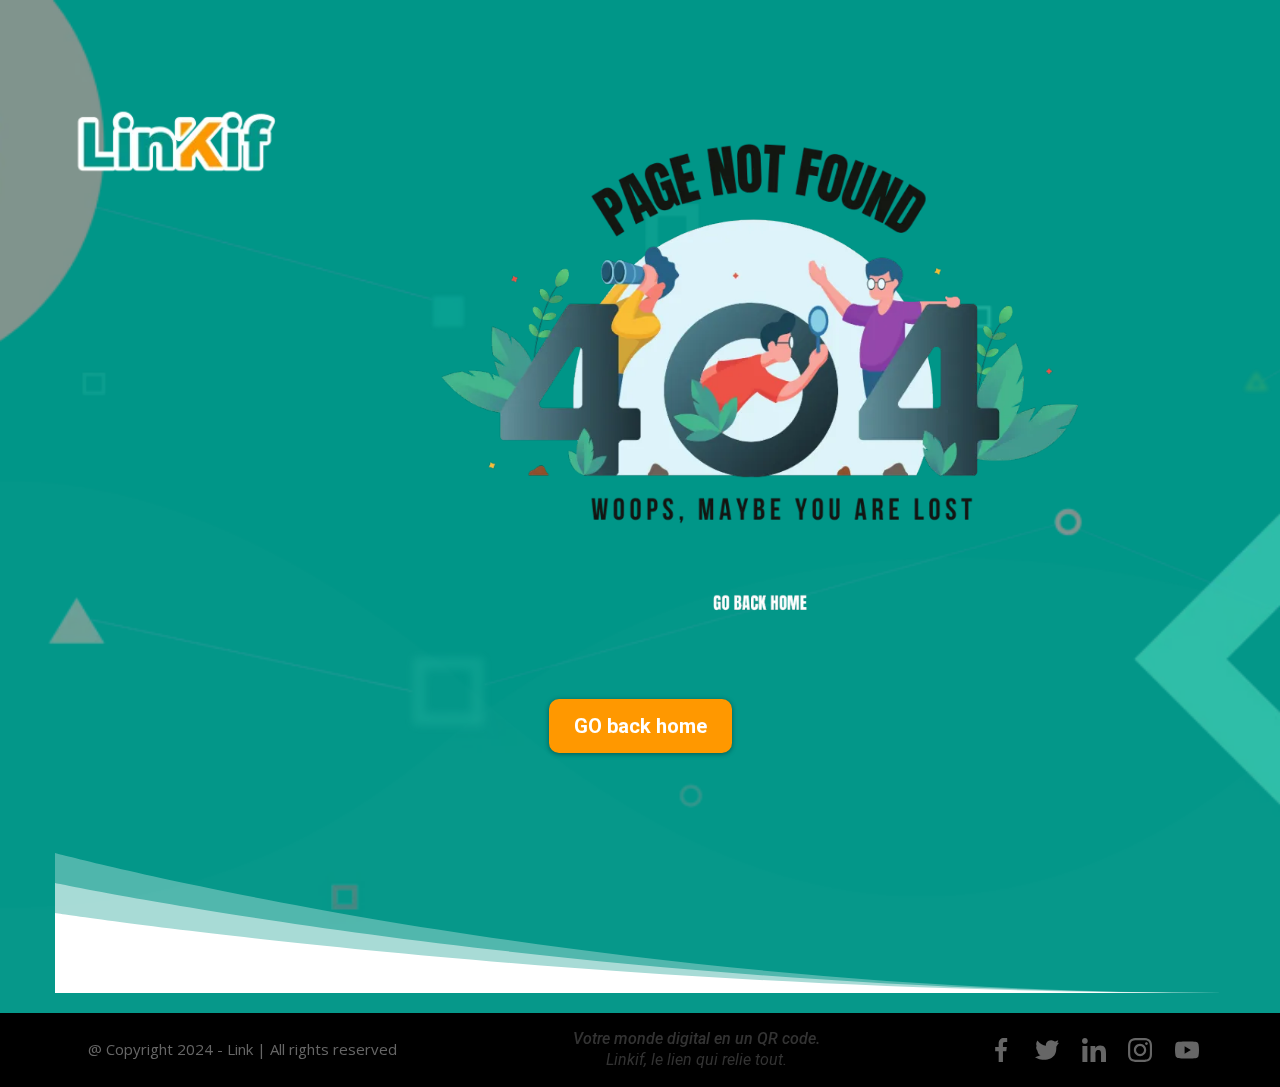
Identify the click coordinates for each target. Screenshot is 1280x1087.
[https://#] (1001, 1050)
